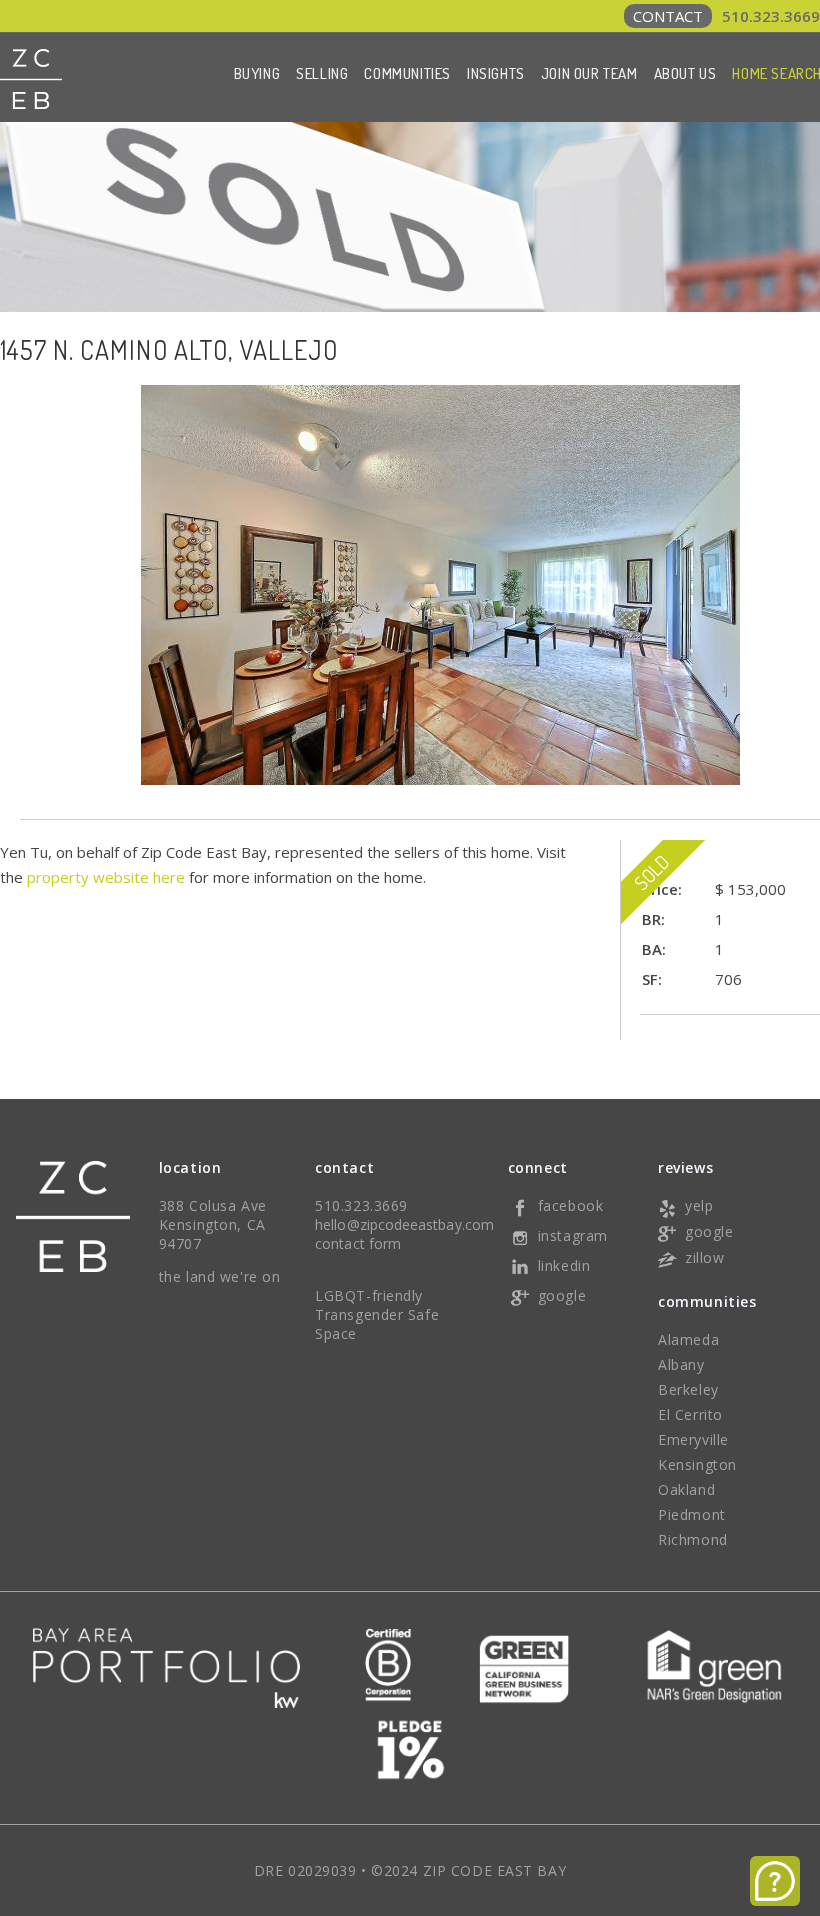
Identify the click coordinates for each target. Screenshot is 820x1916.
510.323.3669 (726, 16)
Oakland (686, 1489)
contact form (358, 1243)
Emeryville (693, 1439)
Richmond (692, 1539)
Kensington (697, 1464)
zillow (704, 1257)
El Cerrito (690, 1414)
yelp (699, 1205)
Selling (322, 73)
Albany (681, 1364)
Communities (407, 73)
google (562, 1295)
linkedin (564, 1265)
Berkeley (688, 1389)
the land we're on (220, 1276)
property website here (106, 877)
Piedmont (691, 1514)
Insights (496, 73)
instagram (573, 1235)
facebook (570, 1205)
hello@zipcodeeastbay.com (404, 1224)
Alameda (688, 1339)
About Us (685, 73)
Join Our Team (589, 73)
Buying (257, 73)
